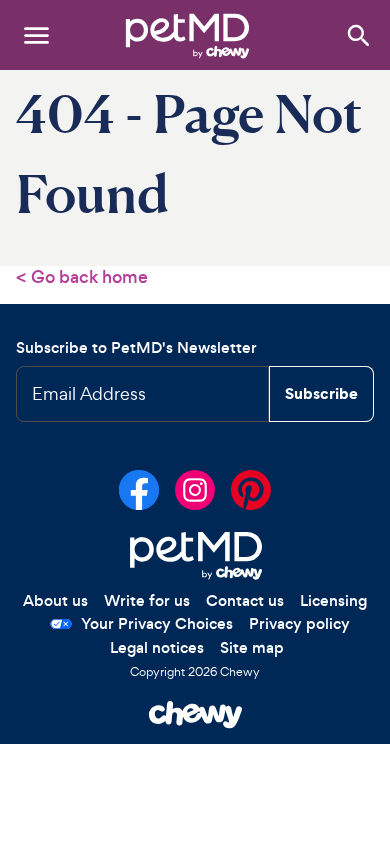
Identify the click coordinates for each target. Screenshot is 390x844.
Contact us (245, 600)
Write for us (147, 600)
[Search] (357, 34)
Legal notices (157, 647)
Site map (252, 647)
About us (55, 600)
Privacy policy (299, 623)
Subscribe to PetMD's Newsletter (136, 347)
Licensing (333, 600)
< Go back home (82, 277)
